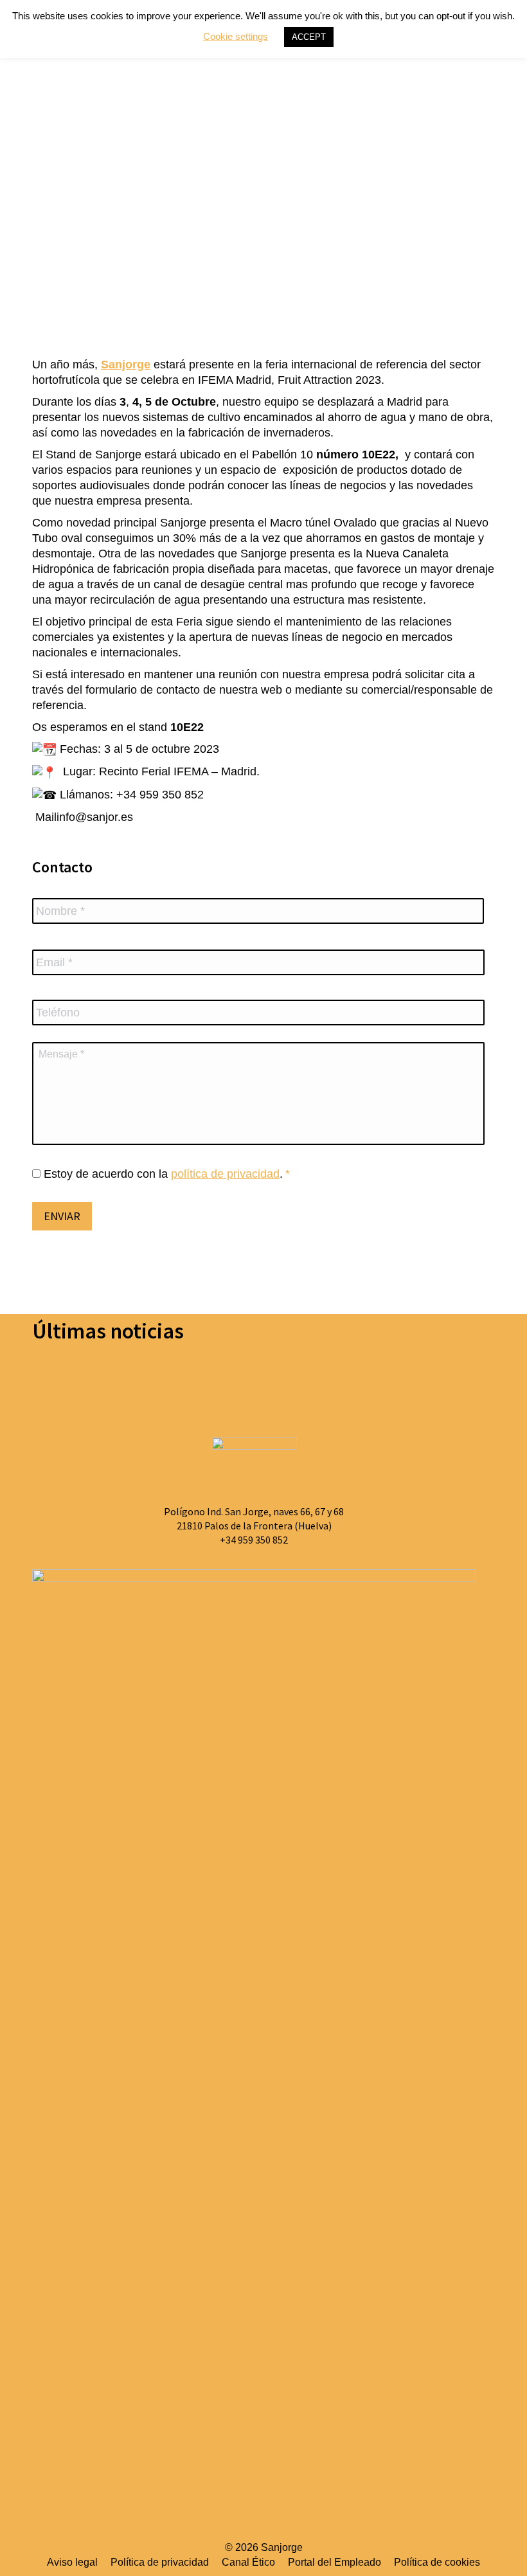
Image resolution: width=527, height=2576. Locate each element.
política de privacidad (225, 1174)
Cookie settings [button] (236, 36)
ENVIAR (62, 1216)
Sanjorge (126, 365)
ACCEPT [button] (309, 37)
